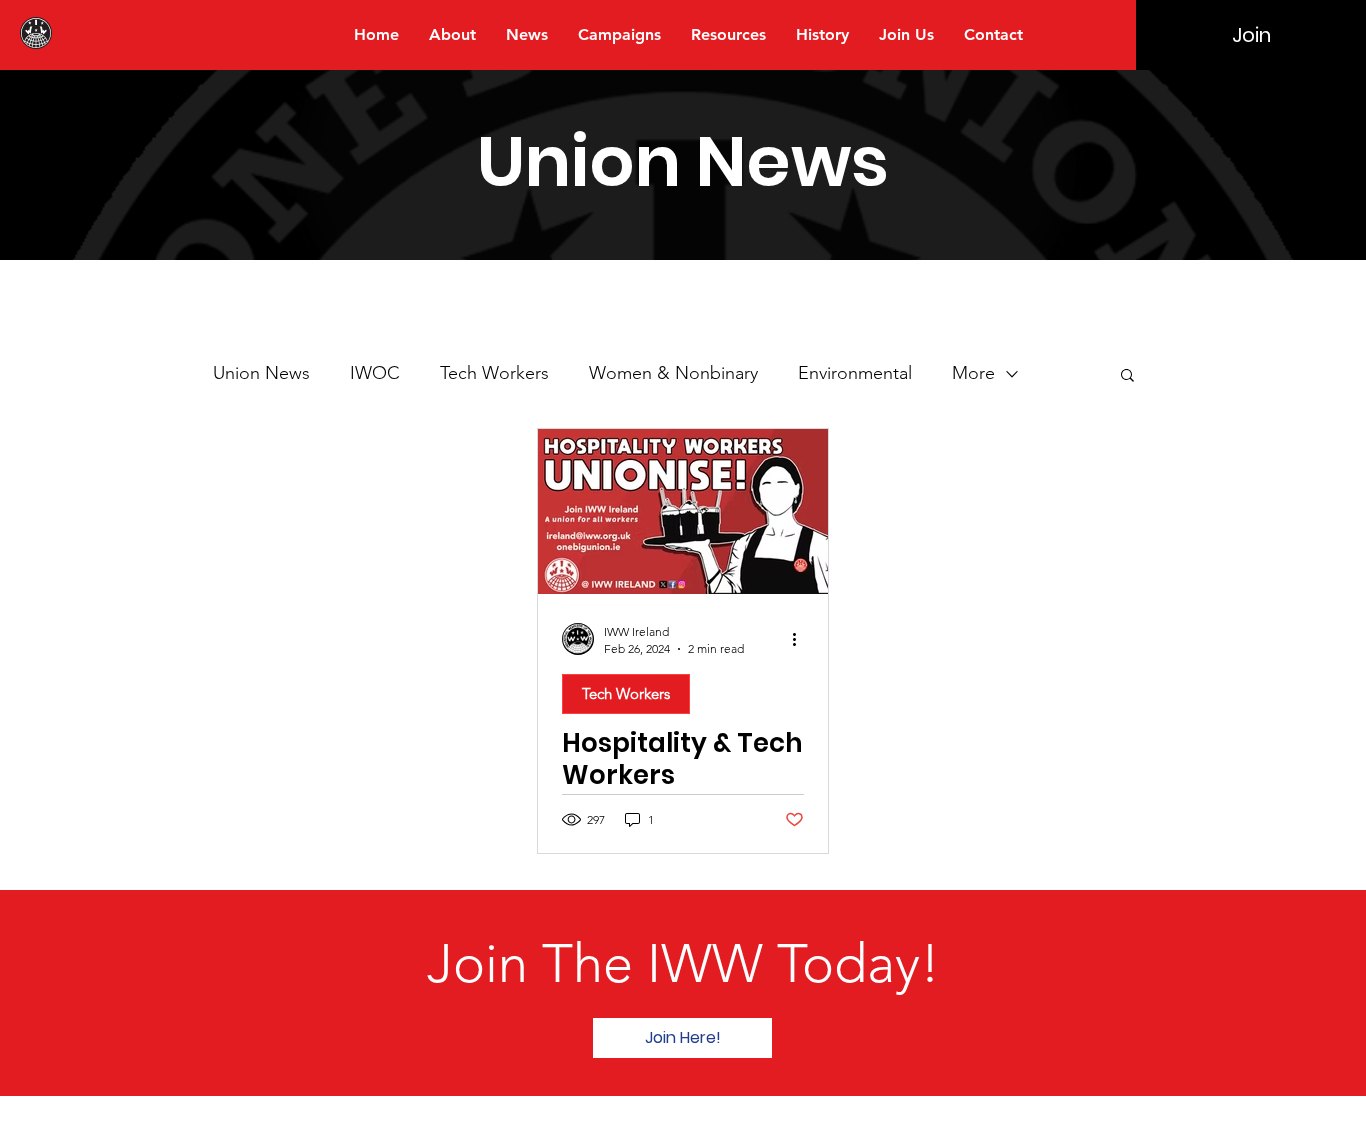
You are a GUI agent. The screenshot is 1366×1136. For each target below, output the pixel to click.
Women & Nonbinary (673, 373)
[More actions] (801, 639)
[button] (1127, 376)
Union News (261, 373)
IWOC (375, 373)
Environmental (855, 373)
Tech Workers (494, 373)
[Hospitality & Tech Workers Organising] (683, 511)
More (973, 373)
